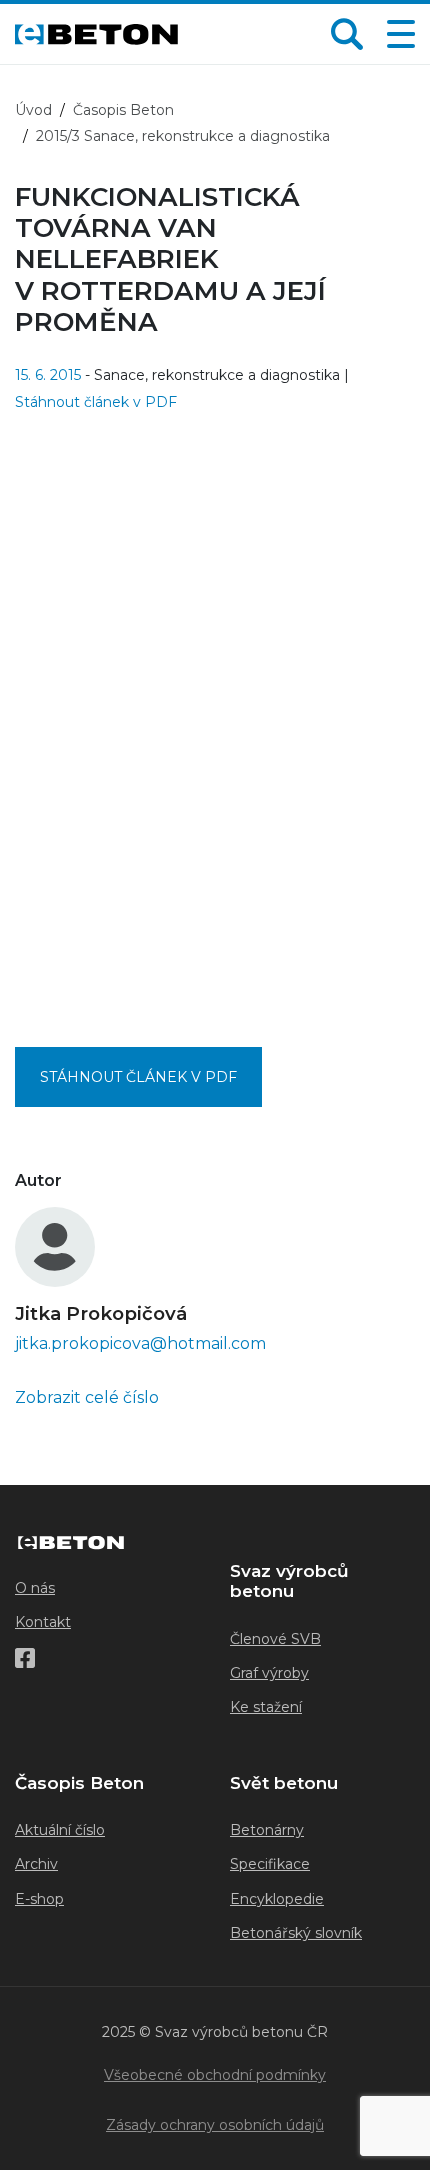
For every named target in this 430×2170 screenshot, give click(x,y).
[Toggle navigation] (397, 34)
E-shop (39, 1899)
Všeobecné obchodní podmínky (215, 2075)
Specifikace (270, 1864)
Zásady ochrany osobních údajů (215, 2125)
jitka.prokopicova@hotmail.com (140, 1343)
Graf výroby (269, 1673)
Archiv (36, 1864)
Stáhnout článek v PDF (96, 402)
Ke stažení (266, 1707)
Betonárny (267, 1830)
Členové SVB (275, 1639)
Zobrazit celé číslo (87, 1397)
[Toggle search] (347, 34)
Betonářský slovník (296, 1933)
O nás (35, 1588)
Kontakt (43, 1622)
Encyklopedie (277, 1899)
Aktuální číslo (60, 1830)
